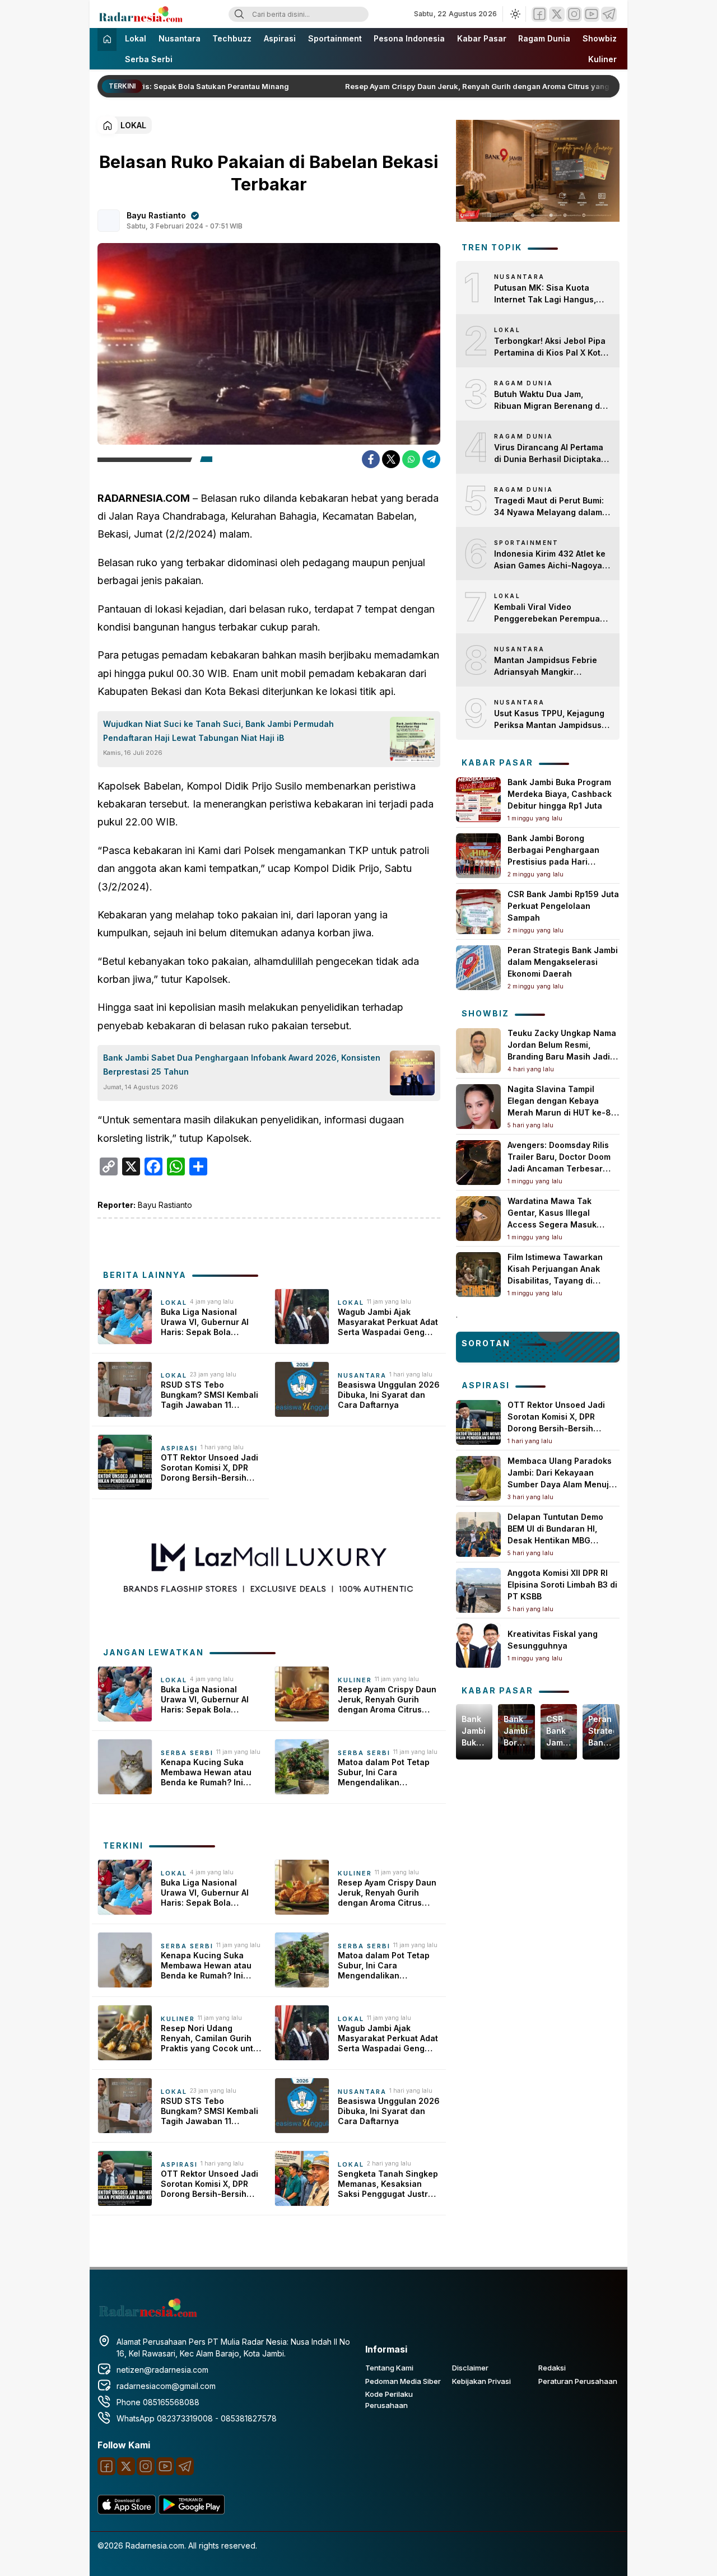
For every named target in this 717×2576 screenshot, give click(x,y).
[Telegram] (609, 14)
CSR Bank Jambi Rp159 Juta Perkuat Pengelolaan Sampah (563, 906)
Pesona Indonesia (409, 38)
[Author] (109, 221)
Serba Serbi (149, 59)
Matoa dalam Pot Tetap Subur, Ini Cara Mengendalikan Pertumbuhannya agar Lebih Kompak (384, 1773)
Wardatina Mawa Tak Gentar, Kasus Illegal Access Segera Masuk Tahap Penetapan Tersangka (552, 1224)
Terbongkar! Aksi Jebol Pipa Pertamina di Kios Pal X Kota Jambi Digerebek (550, 347)
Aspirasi (280, 38)
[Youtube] (592, 14)
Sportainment (335, 38)
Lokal (136, 38)
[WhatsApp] (411, 459)
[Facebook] (539, 14)
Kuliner (602, 59)
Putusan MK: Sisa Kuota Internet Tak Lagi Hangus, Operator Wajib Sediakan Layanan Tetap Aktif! (545, 294)
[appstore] (127, 2511)
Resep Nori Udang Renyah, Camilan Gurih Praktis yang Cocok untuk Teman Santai (212, 2039)
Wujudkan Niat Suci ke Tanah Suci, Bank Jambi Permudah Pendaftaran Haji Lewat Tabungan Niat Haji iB (218, 731)
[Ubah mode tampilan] (514, 14)
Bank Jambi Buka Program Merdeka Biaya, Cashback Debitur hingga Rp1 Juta (560, 794)
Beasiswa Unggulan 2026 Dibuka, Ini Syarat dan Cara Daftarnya (389, 1395)
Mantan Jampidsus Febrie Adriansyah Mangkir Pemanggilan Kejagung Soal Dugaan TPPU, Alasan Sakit (550, 666)
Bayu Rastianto (156, 215)
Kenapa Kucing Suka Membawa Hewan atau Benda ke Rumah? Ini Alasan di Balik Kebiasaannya (206, 1773)
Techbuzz (232, 38)
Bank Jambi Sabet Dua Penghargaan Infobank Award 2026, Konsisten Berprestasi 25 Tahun (242, 1065)
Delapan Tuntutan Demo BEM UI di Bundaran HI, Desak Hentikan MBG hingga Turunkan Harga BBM (555, 1540)
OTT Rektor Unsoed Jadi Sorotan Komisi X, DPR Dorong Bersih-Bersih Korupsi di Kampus (209, 1468)
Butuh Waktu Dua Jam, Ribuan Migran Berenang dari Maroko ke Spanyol (552, 400)
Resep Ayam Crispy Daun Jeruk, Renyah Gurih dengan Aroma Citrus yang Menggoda (480, 86)
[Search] (239, 14)
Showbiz (600, 38)
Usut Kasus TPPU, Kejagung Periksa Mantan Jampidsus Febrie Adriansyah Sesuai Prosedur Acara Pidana (549, 720)
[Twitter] (557, 14)
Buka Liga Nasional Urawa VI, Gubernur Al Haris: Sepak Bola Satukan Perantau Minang (205, 1322)
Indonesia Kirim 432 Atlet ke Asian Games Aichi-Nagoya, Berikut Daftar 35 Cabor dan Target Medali (550, 560)
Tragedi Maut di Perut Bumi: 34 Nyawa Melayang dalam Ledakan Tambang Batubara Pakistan (550, 507)
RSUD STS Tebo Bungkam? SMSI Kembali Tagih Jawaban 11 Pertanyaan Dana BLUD (209, 1395)
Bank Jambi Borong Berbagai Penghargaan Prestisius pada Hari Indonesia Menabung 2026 (516, 1731)
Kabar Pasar (482, 38)
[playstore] (192, 2511)
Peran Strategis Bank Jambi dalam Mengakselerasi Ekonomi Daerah (563, 962)
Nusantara (180, 38)
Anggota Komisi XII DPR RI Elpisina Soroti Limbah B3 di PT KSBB (562, 1585)
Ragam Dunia (544, 38)
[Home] (107, 39)
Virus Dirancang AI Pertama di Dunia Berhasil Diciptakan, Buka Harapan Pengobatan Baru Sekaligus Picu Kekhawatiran (551, 454)
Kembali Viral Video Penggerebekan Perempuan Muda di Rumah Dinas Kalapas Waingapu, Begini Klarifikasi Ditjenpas (550, 613)
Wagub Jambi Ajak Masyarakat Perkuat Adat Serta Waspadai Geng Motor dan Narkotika (388, 1322)
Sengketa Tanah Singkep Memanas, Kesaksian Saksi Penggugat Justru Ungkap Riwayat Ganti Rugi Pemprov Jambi (388, 2184)
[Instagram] (574, 14)
